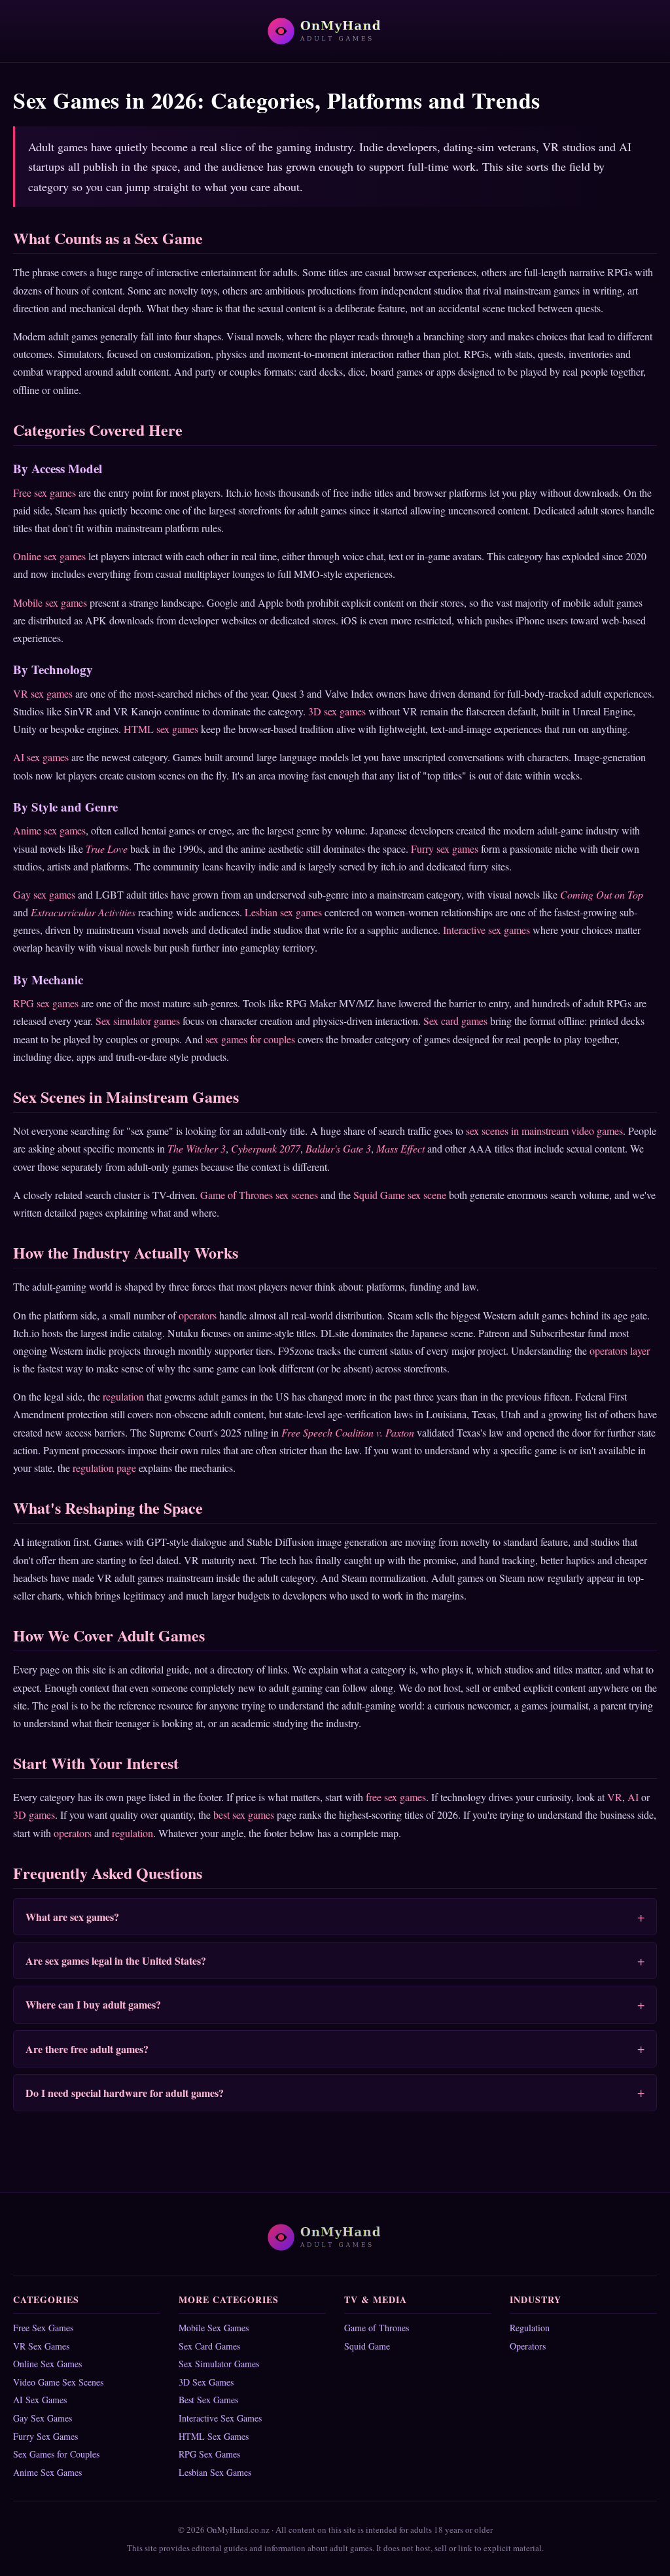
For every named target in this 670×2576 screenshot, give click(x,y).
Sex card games (455, 1021)
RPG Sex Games (209, 2454)
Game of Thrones (377, 2328)
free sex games (396, 1797)
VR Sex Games (41, 2346)
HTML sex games (161, 729)
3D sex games (337, 711)
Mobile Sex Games (214, 2328)
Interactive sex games (486, 930)
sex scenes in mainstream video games (544, 1131)
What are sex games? (72, 1917)
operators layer (620, 1351)
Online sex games (49, 556)
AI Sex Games (40, 2400)
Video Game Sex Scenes (58, 2382)
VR (615, 1797)
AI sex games (41, 757)
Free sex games (44, 492)
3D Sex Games (206, 2382)
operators (198, 1315)
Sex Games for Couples (56, 2454)
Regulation (530, 2328)
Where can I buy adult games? (93, 2004)
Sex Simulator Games (219, 2364)
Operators (528, 2346)
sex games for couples (250, 1039)
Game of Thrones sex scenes (259, 1195)
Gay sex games (44, 894)
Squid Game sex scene (400, 1195)
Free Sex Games (43, 2328)
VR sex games (43, 693)
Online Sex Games (47, 2364)
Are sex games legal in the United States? (116, 1960)
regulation (123, 1396)
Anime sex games (49, 830)
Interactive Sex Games (220, 2418)
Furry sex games (445, 849)
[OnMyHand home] (335, 31)
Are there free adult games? (87, 2049)
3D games (34, 1815)
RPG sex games (46, 1003)
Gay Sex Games (43, 2418)
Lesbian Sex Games (215, 2472)
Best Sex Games (208, 2400)
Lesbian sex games (283, 912)
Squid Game (367, 2346)
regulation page (104, 1468)
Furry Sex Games (45, 2436)
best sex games (244, 1815)
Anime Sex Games (47, 2472)
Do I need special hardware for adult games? (125, 2093)
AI (633, 1797)
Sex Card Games (209, 2346)
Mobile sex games (50, 602)
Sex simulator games (138, 1021)
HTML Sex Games (214, 2436)
